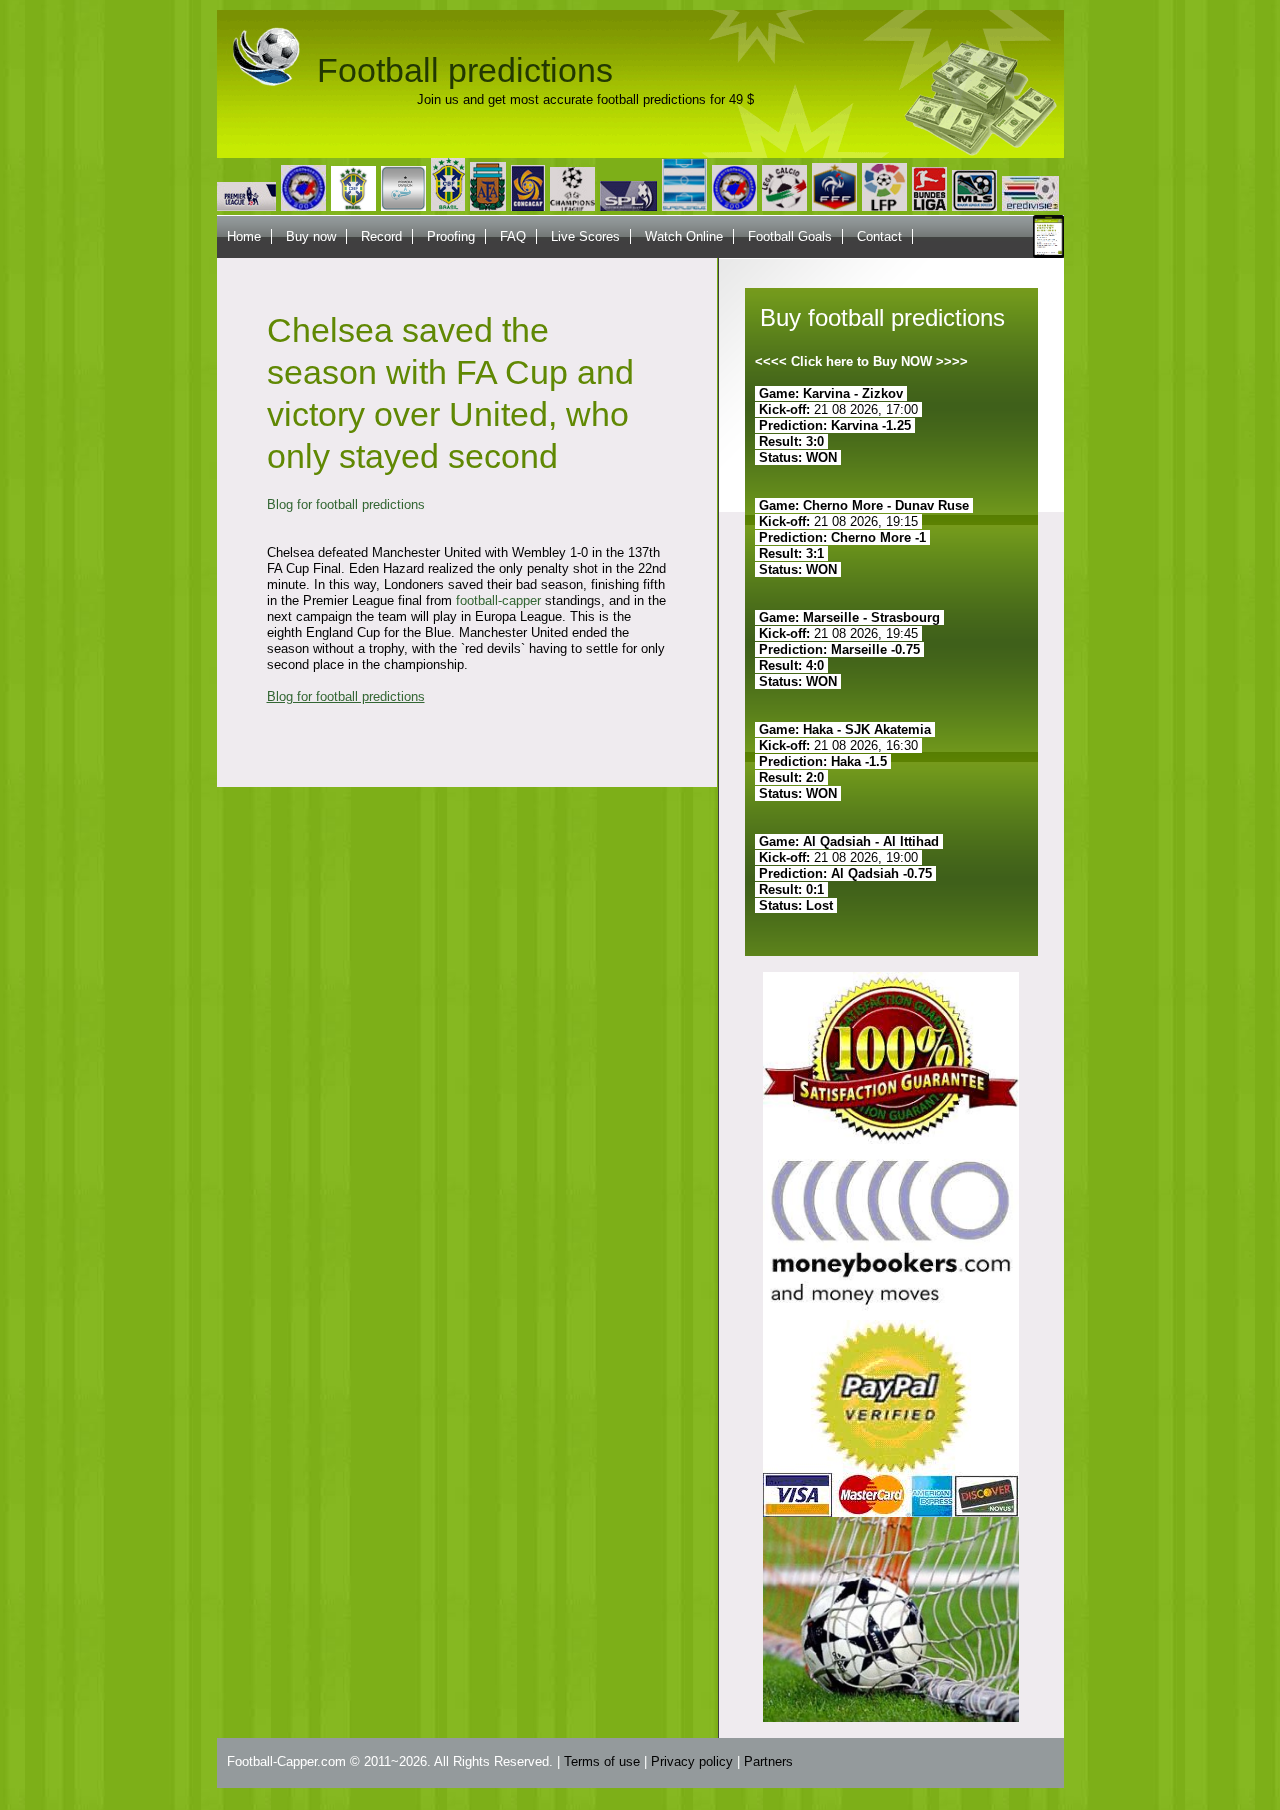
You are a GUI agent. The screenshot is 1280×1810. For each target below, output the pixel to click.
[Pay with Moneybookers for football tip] (891, 1315)
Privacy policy (692, 1761)
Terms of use (602, 1761)
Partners (768, 1761)
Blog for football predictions (346, 504)
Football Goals (790, 236)
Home (244, 236)
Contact (879, 236)
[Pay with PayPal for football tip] (891, 1512)
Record (381, 236)
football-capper (498, 600)
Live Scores (585, 236)
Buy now (311, 236)
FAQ (513, 236)
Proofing (451, 236)
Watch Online (684, 236)
